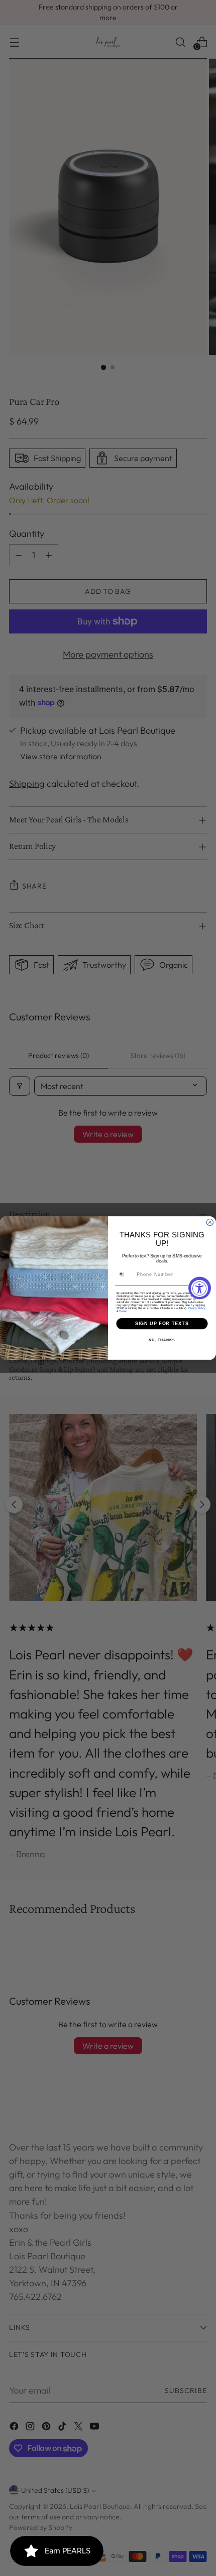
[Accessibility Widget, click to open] (200, 1288)
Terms (123, 1311)
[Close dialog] (210, 1222)
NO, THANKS (162, 1340)
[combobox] (125, 1275)
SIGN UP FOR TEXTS (162, 1323)
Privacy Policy (197, 1308)
